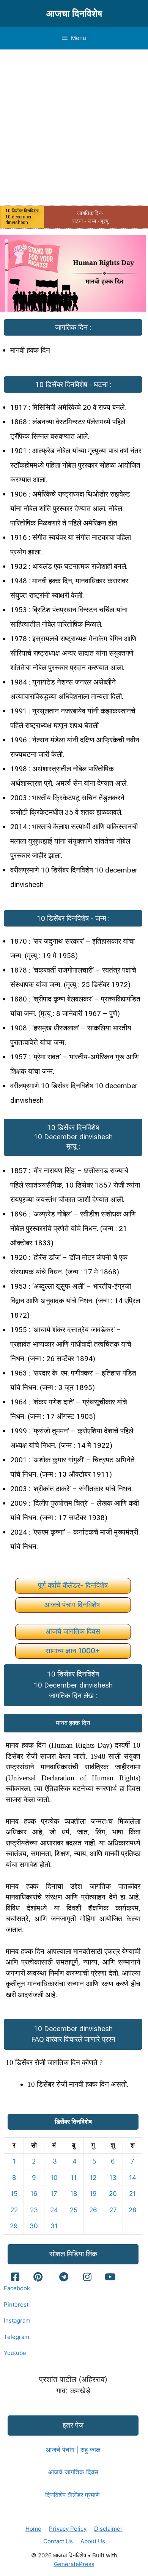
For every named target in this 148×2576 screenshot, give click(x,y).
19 (93, 2194)
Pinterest (16, 2305)
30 (34, 2226)
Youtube (15, 2353)
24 (54, 2210)
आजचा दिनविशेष (74, 13)
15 (14, 2194)
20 (113, 2194)
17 (54, 2194)
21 (132, 2194)
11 (74, 2178)
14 (133, 2178)
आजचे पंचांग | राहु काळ (73, 2450)
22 (14, 2210)
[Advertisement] (74, 127)
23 (34, 2210)
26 (93, 2210)
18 (74, 2194)
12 (93, 2178)
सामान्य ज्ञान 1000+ (73, 1651)
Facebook (17, 2288)
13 (113, 2178)
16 (34, 2194)
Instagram (17, 2320)
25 (74, 2210)
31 (54, 2226)
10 (54, 2178)
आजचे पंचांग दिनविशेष (73, 1605)
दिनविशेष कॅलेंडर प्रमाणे (73, 2495)
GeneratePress (74, 2564)
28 (132, 2210)
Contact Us (58, 2541)
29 (14, 2226)
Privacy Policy (68, 2529)
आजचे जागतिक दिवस (73, 1631)
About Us (93, 2541)
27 (113, 2210)
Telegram (17, 2337)
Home (33, 2529)
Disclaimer (108, 2529)
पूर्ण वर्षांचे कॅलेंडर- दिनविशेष (73, 1585)
